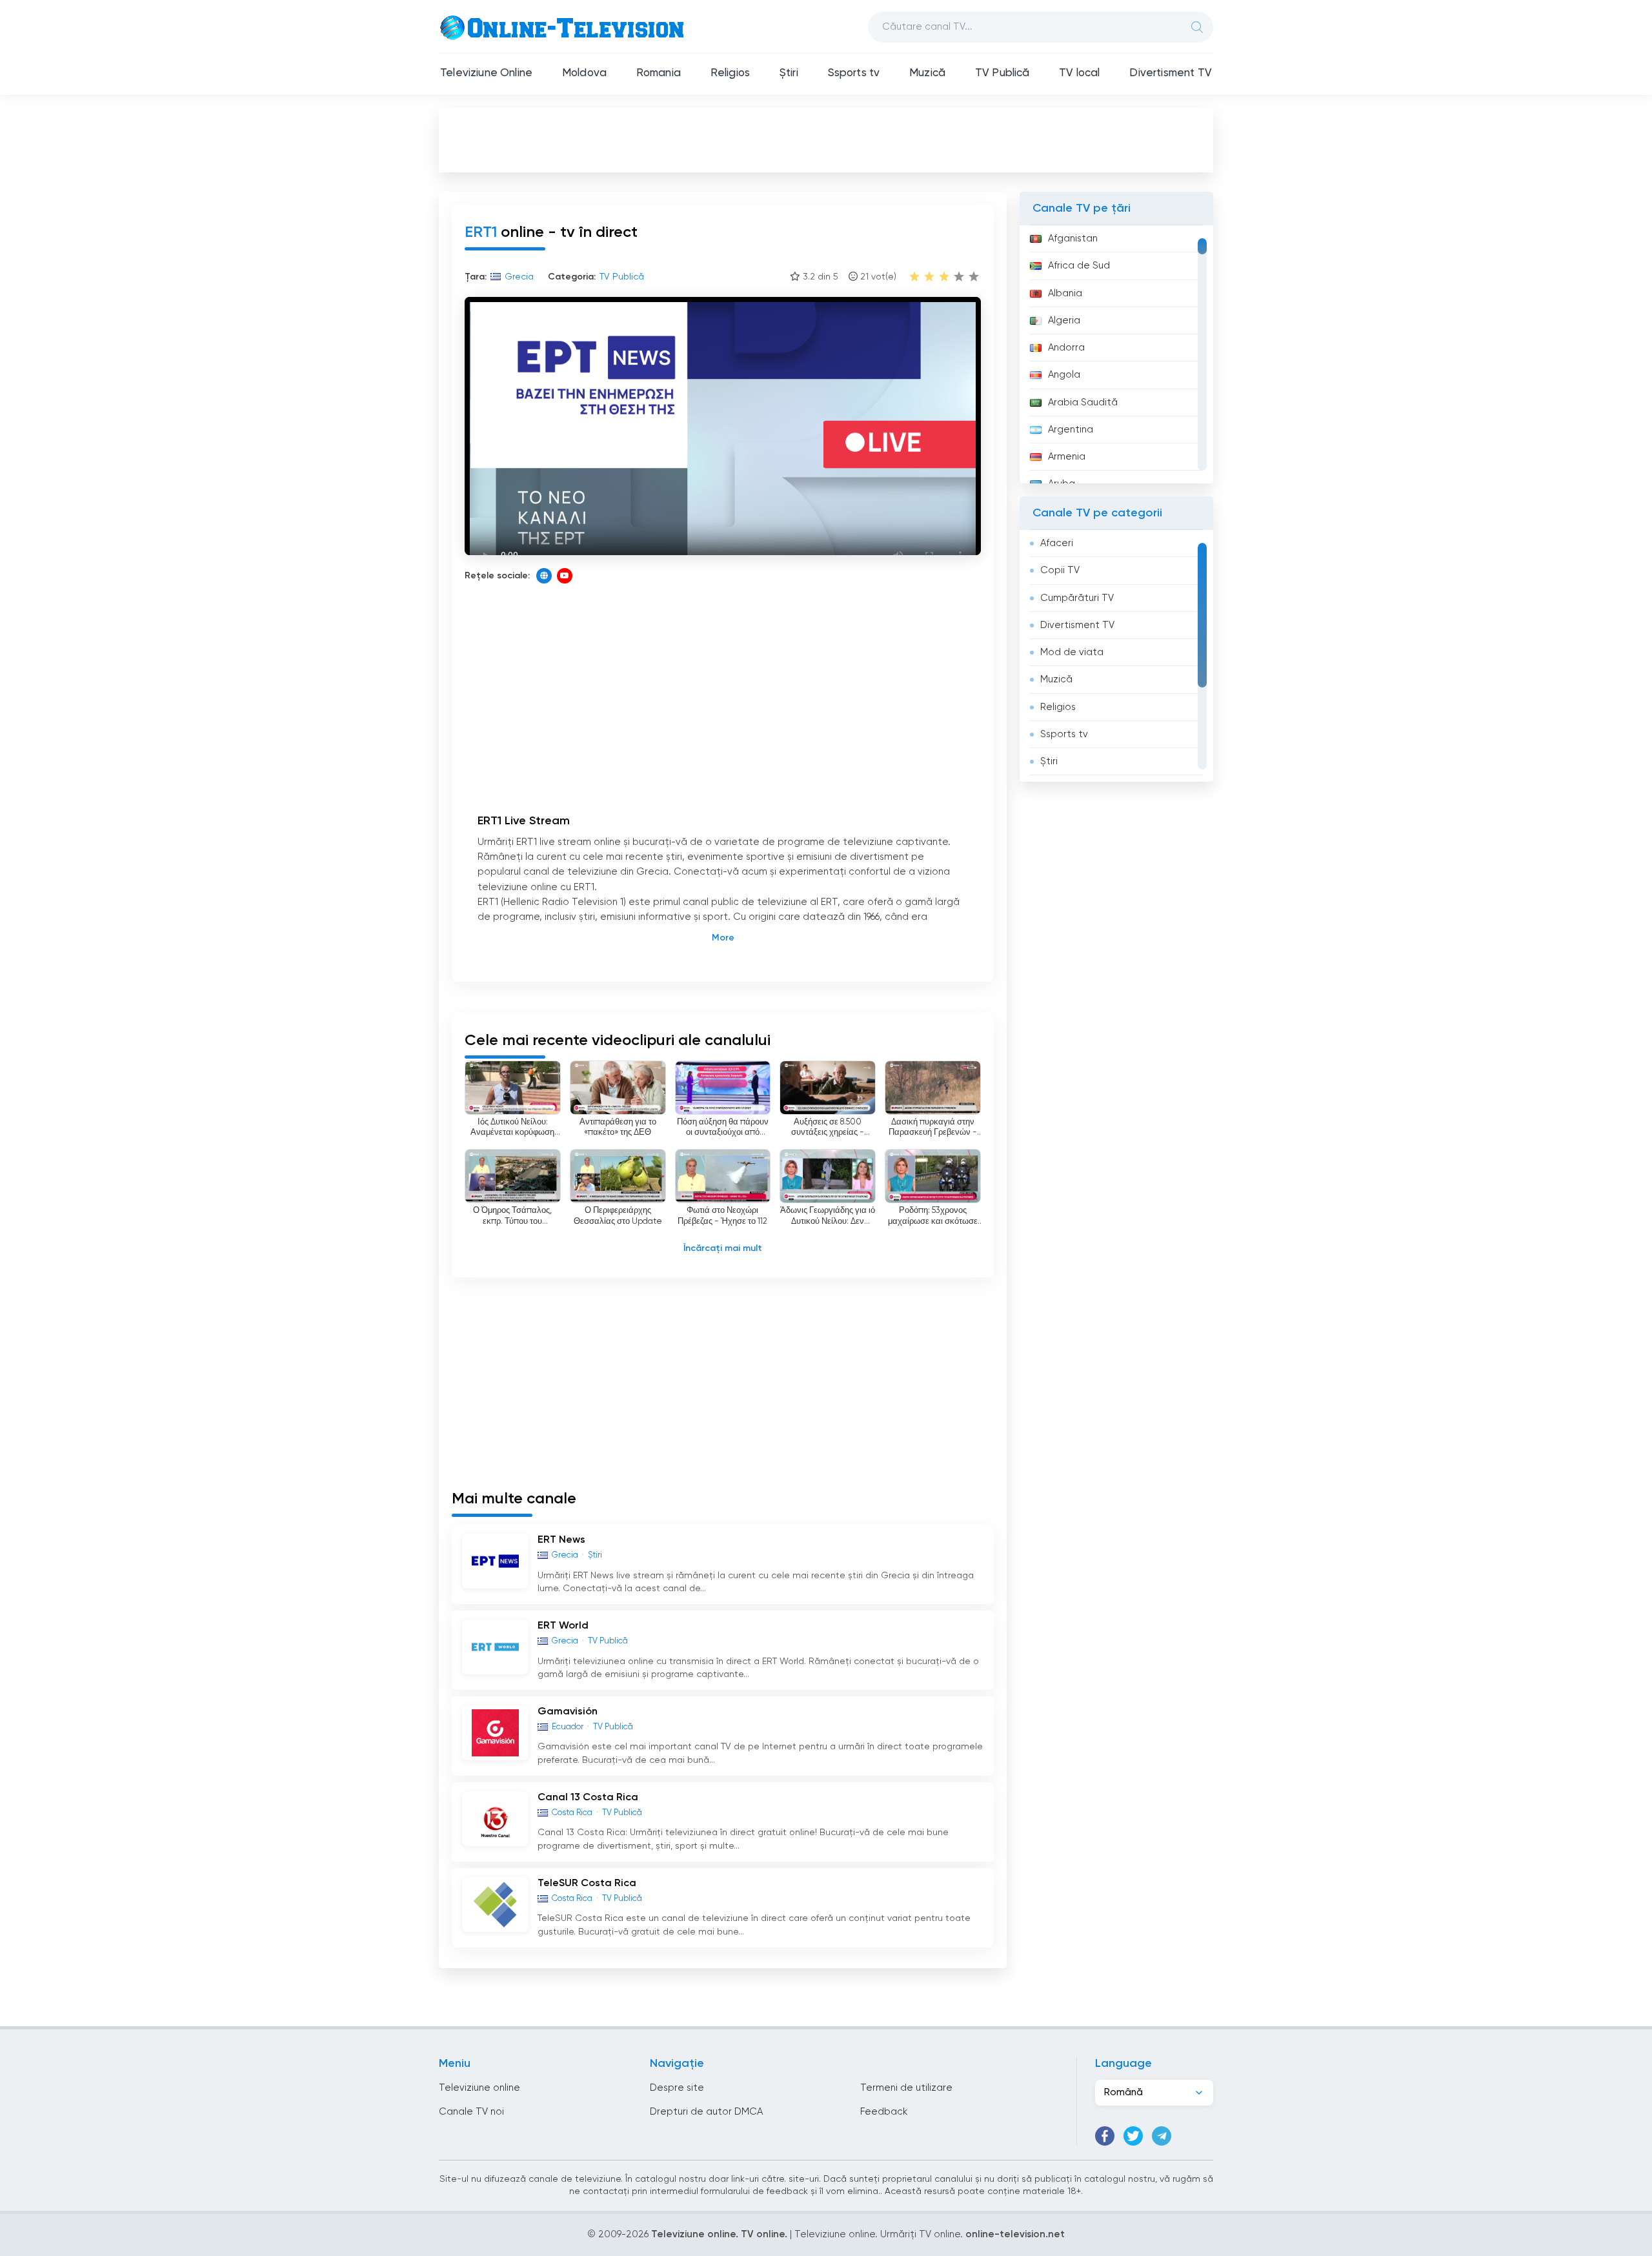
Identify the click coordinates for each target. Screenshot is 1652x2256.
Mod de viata (1072, 652)
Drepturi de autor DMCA (706, 2112)
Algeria (1064, 320)
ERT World (563, 1626)
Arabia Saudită (1083, 402)
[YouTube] (565, 576)
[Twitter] (1133, 2136)
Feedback (884, 2112)
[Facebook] (1105, 2136)
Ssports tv (854, 73)
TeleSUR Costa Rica (587, 1884)
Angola (1064, 375)
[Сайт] (544, 576)
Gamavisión (568, 1712)
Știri (789, 73)
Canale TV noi (471, 2112)
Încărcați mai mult (723, 1248)
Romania (659, 73)
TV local (1079, 73)
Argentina (1071, 430)
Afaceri (1057, 543)
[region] (1116, 354)
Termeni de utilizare (906, 2088)
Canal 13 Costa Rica (588, 1798)
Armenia (1067, 457)
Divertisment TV (1171, 73)
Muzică (927, 73)
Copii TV (1060, 570)
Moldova (584, 73)
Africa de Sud (1079, 266)
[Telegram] (1162, 2136)
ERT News (561, 1540)
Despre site (677, 2088)
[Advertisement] (826, 139)
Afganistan (1073, 239)
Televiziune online (479, 2088)
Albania (1065, 293)
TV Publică (1002, 73)
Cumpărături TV (1077, 598)
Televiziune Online (486, 73)
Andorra (1066, 348)
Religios (730, 73)
